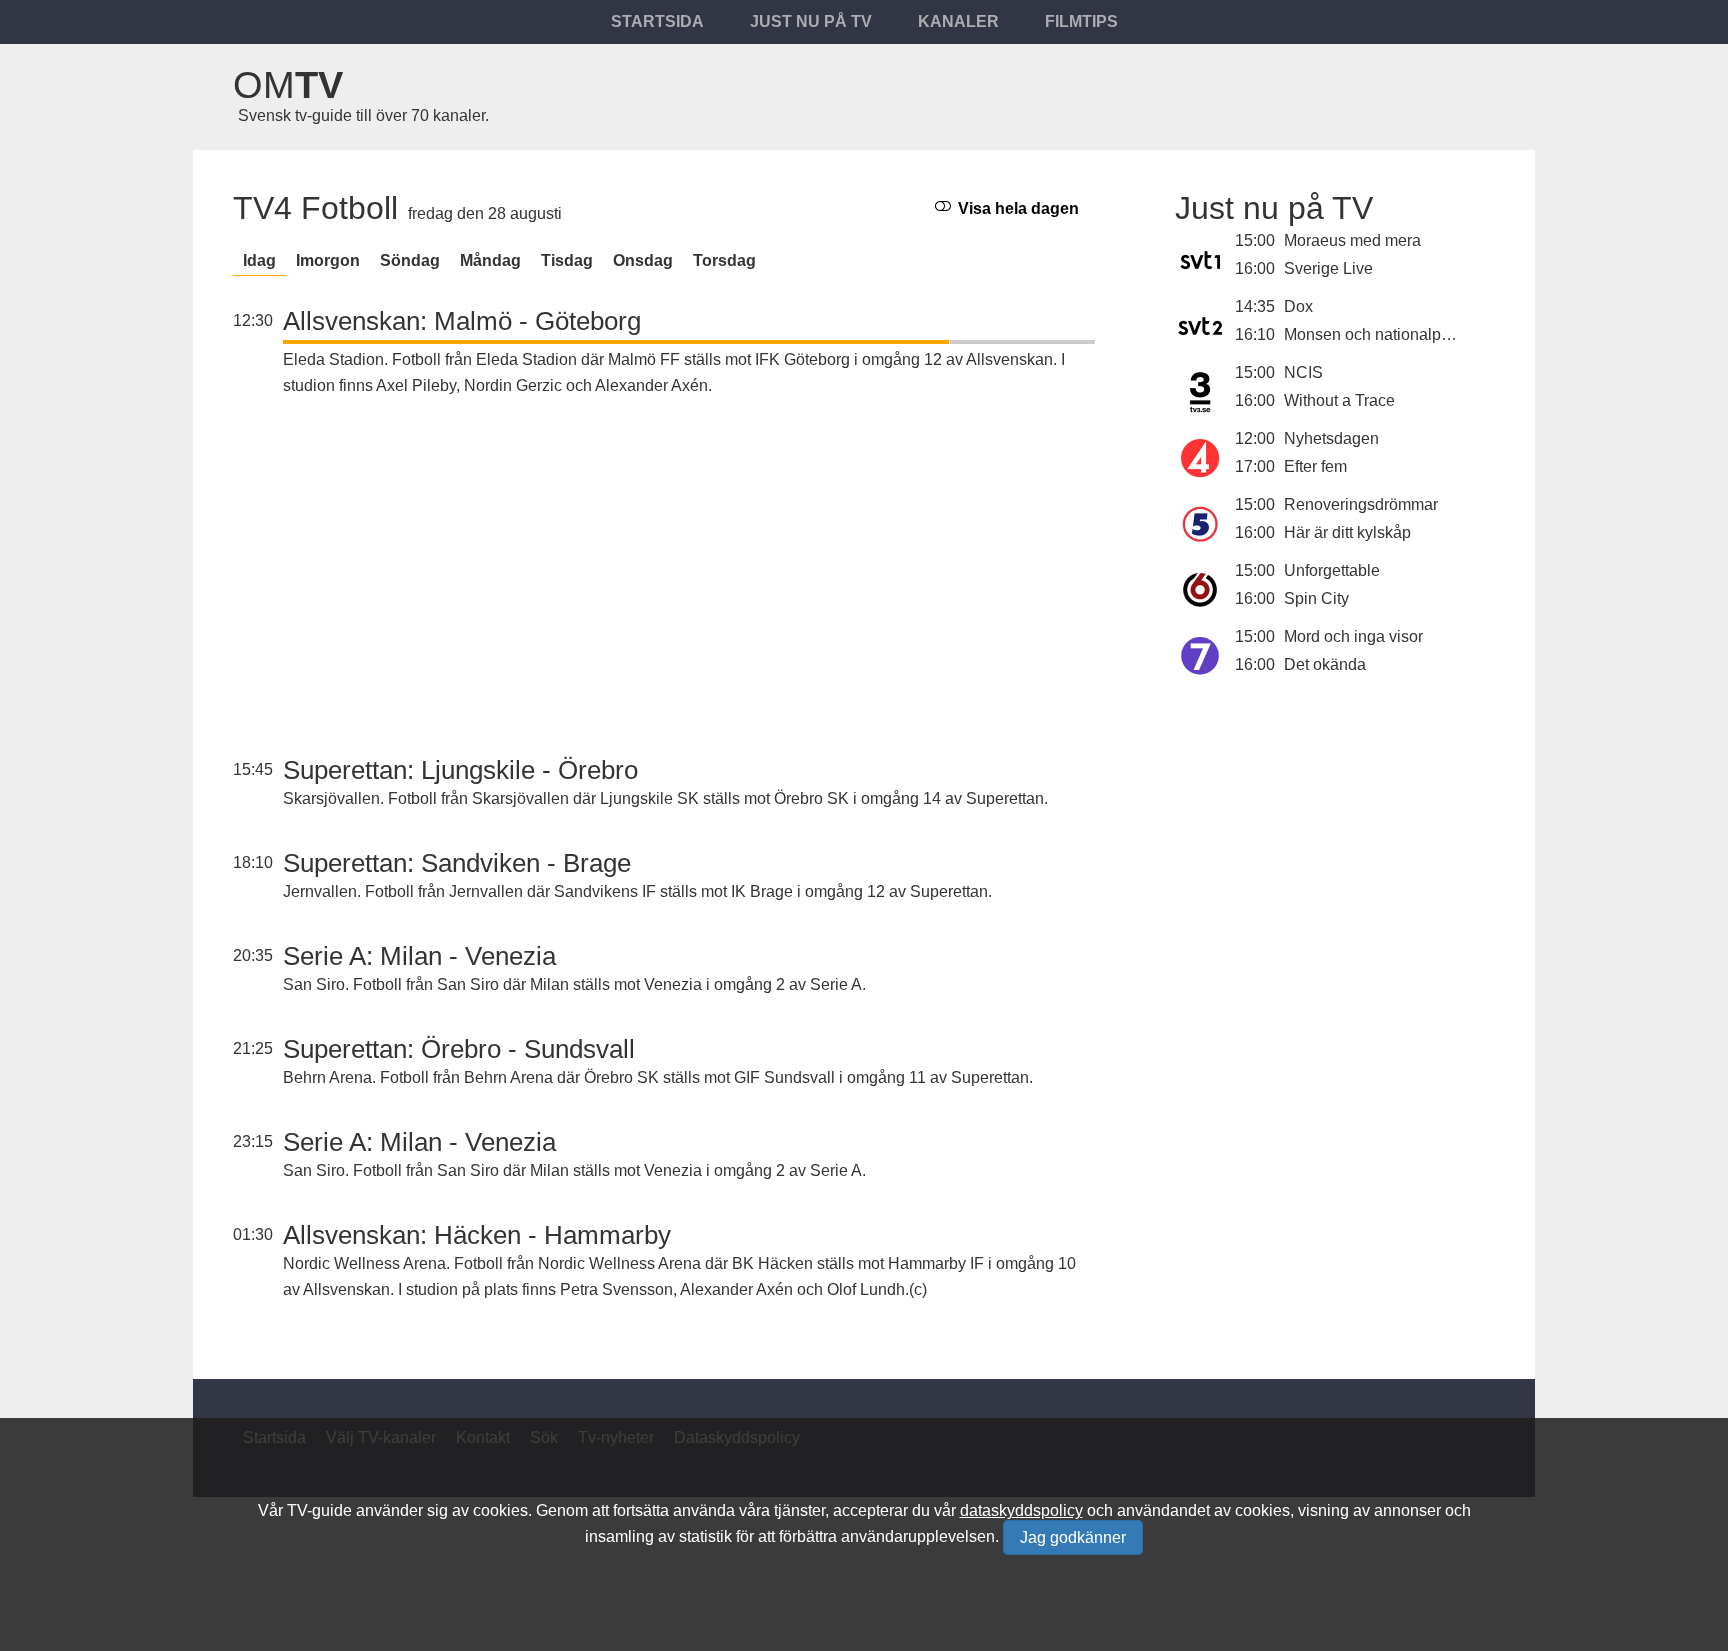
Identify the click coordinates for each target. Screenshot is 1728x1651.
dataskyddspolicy (1021, 1510)
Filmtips (1081, 21)
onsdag (643, 260)
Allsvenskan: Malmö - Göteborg (462, 321)
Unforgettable (1332, 570)
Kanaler (958, 21)
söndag (410, 260)
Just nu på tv (811, 21)
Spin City (1316, 598)
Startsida (657, 21)
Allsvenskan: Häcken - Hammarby (477, 1235)
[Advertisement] (689, 579)
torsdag (724, 260)
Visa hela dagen (1016, 208)
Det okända (1325, 664)
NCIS (1303, 372)
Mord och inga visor (1353, 636)
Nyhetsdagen (1331, 438)
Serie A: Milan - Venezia (419, 956)
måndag (490, 260)
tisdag (567, 260)
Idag (259, 260)
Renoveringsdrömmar (1361, 504)
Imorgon (328, 260)
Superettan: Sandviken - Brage (457, 863)
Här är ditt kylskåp (1347, 532)
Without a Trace (1339, 400)
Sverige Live (1328, 268)
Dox (1298, 306)
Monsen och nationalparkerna (1389, 334)
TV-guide (319, 1510)
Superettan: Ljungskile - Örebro (460, 770)
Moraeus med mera (1352, 240)
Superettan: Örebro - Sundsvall (459, 1049)
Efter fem (1315, 466)
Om (288, 85)
